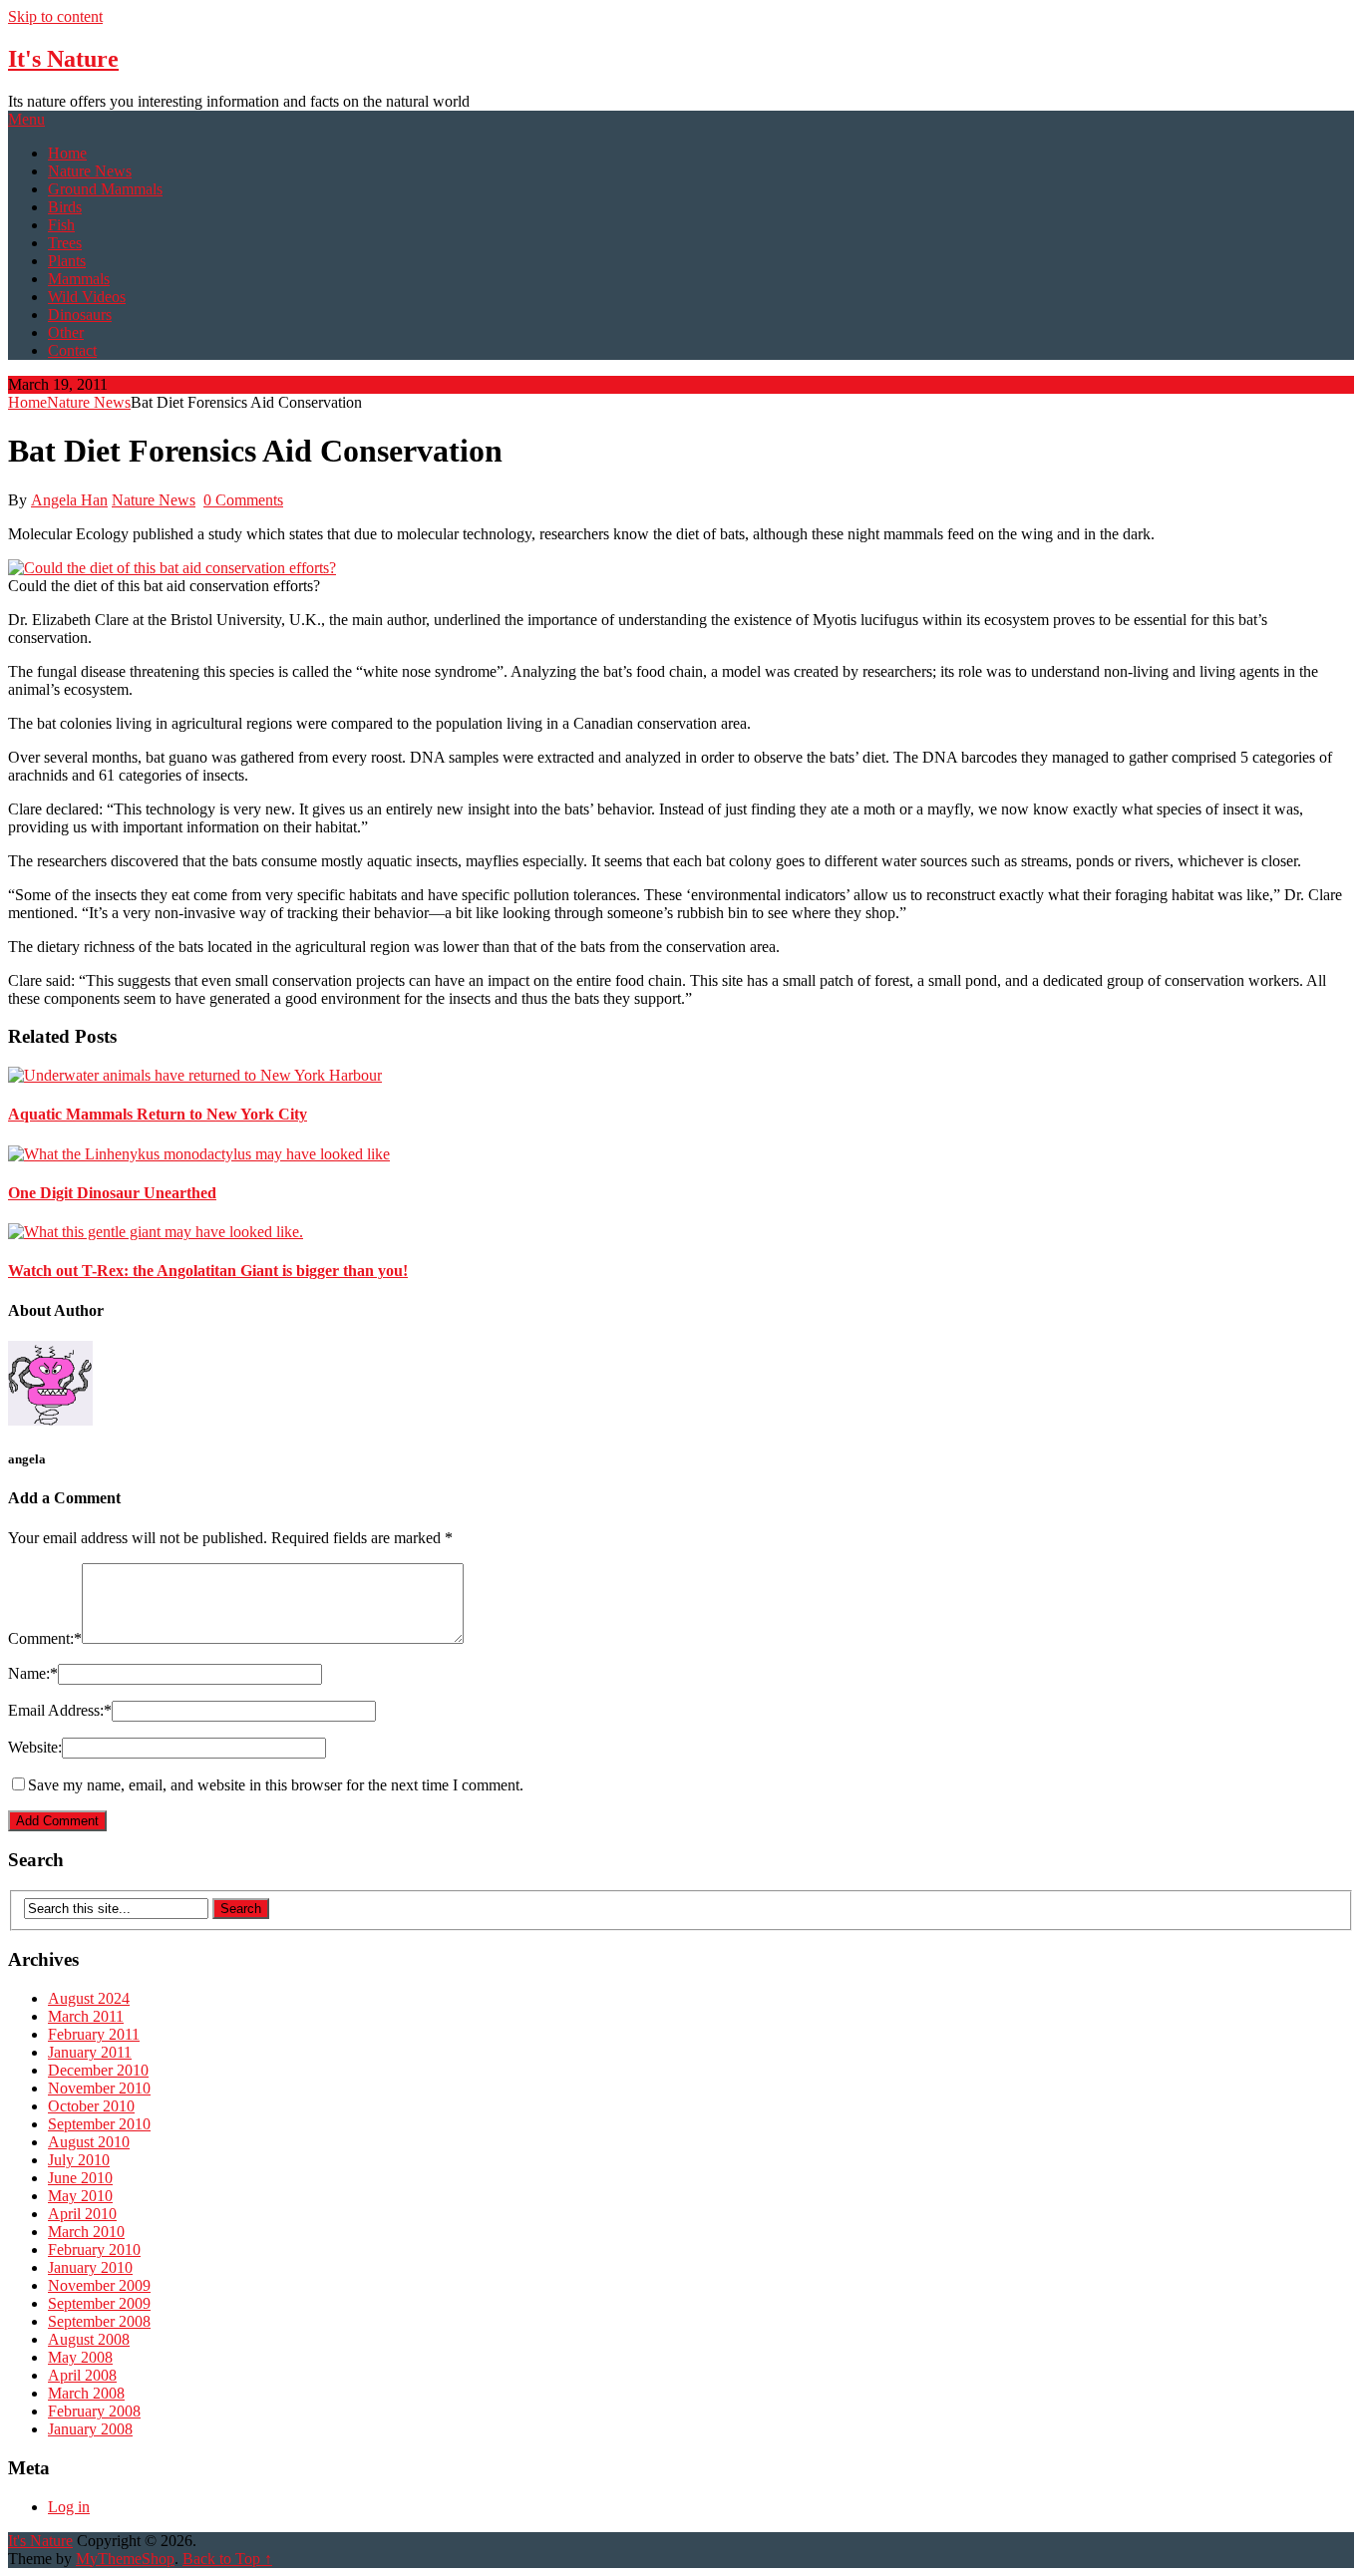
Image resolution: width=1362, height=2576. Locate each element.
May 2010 (80, 2196)
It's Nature (63, 59)
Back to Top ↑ (227, 2559)
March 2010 (86, 2232)
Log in (69, 2507)
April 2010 (82, 2214)
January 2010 (90, 2267)
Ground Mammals (105, 189)
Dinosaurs (80, 315)
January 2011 (90, 2052)
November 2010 (99, 2088)
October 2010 (91, 2106)
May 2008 (80, 2357)
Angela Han (69, 500)
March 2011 (86, 2016)
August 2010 (89, 2142)
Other (66, 332)
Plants (67, 261)
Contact (72, 350)
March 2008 (86, 2393)
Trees (65, 243)
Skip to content (55, 16)
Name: (33, 1673)
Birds (65, 207)
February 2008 (94, 2411)
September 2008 (99, 2321)
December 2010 (98, 2070)
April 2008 (82, 2375)
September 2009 (99, 2303)
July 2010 (79, 2160)
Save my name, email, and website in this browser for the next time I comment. (276, 1785)
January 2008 (90, 2429)
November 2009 (99, 2285)
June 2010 (80, 2178)
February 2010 (94, 2250)
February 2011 (94, 2034)
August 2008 (89, 2339)
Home (67, 153)
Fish (61, 225)
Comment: (45, 1638)
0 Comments (243, 500)
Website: (35, 1747)
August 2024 (89, 1998)
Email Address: (60, 1710)
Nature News (90, 171)
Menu (26, 119)
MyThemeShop (125, 2559)
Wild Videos (87, 297)
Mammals (79, 279)
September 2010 (99, 2124)
